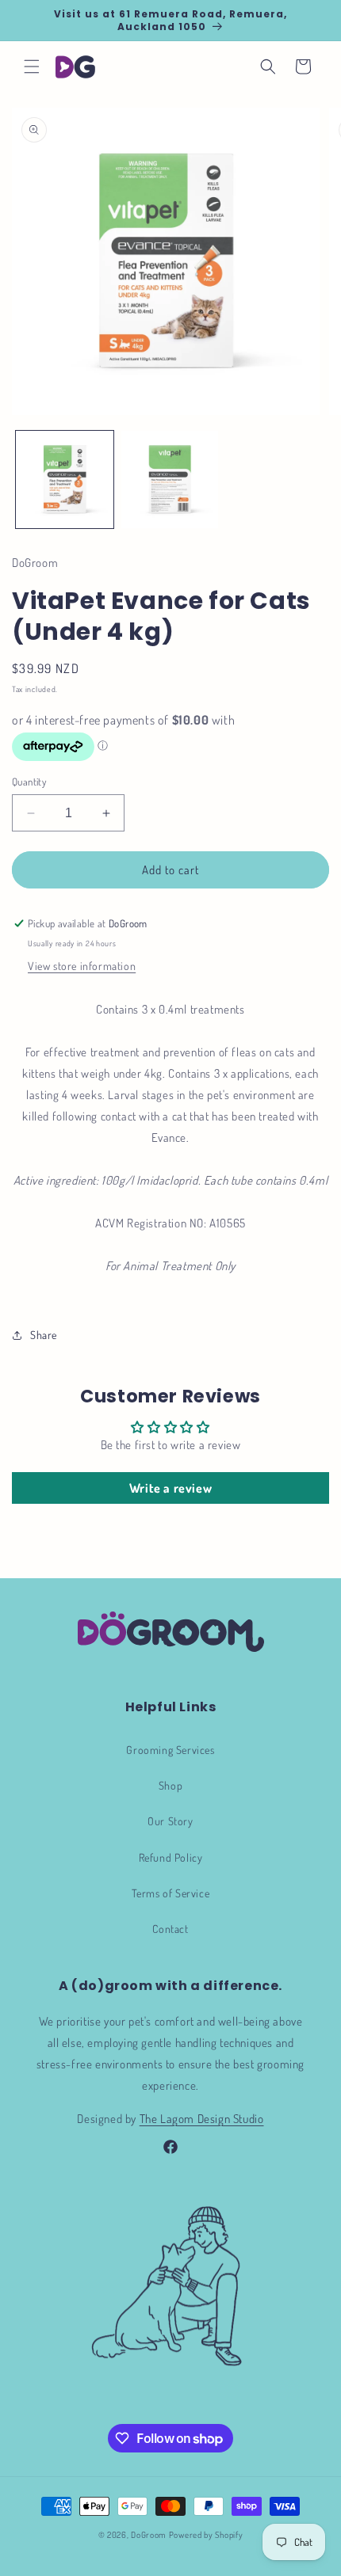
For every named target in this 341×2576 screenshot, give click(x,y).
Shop (170, 1785)
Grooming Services (170, 1750)
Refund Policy (171, 1857)
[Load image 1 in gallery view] (65, 479)
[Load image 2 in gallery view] (170, 479)
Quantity (29, 782)
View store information (82, 966)
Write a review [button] (170, 1488)
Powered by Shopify (206, 2535)
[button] (32, 67)
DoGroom (149, 2535)
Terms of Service (171, 1893)
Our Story (170, 1821)
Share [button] (44, 1335)
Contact (170, 1929)
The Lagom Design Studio (202, 2119)
